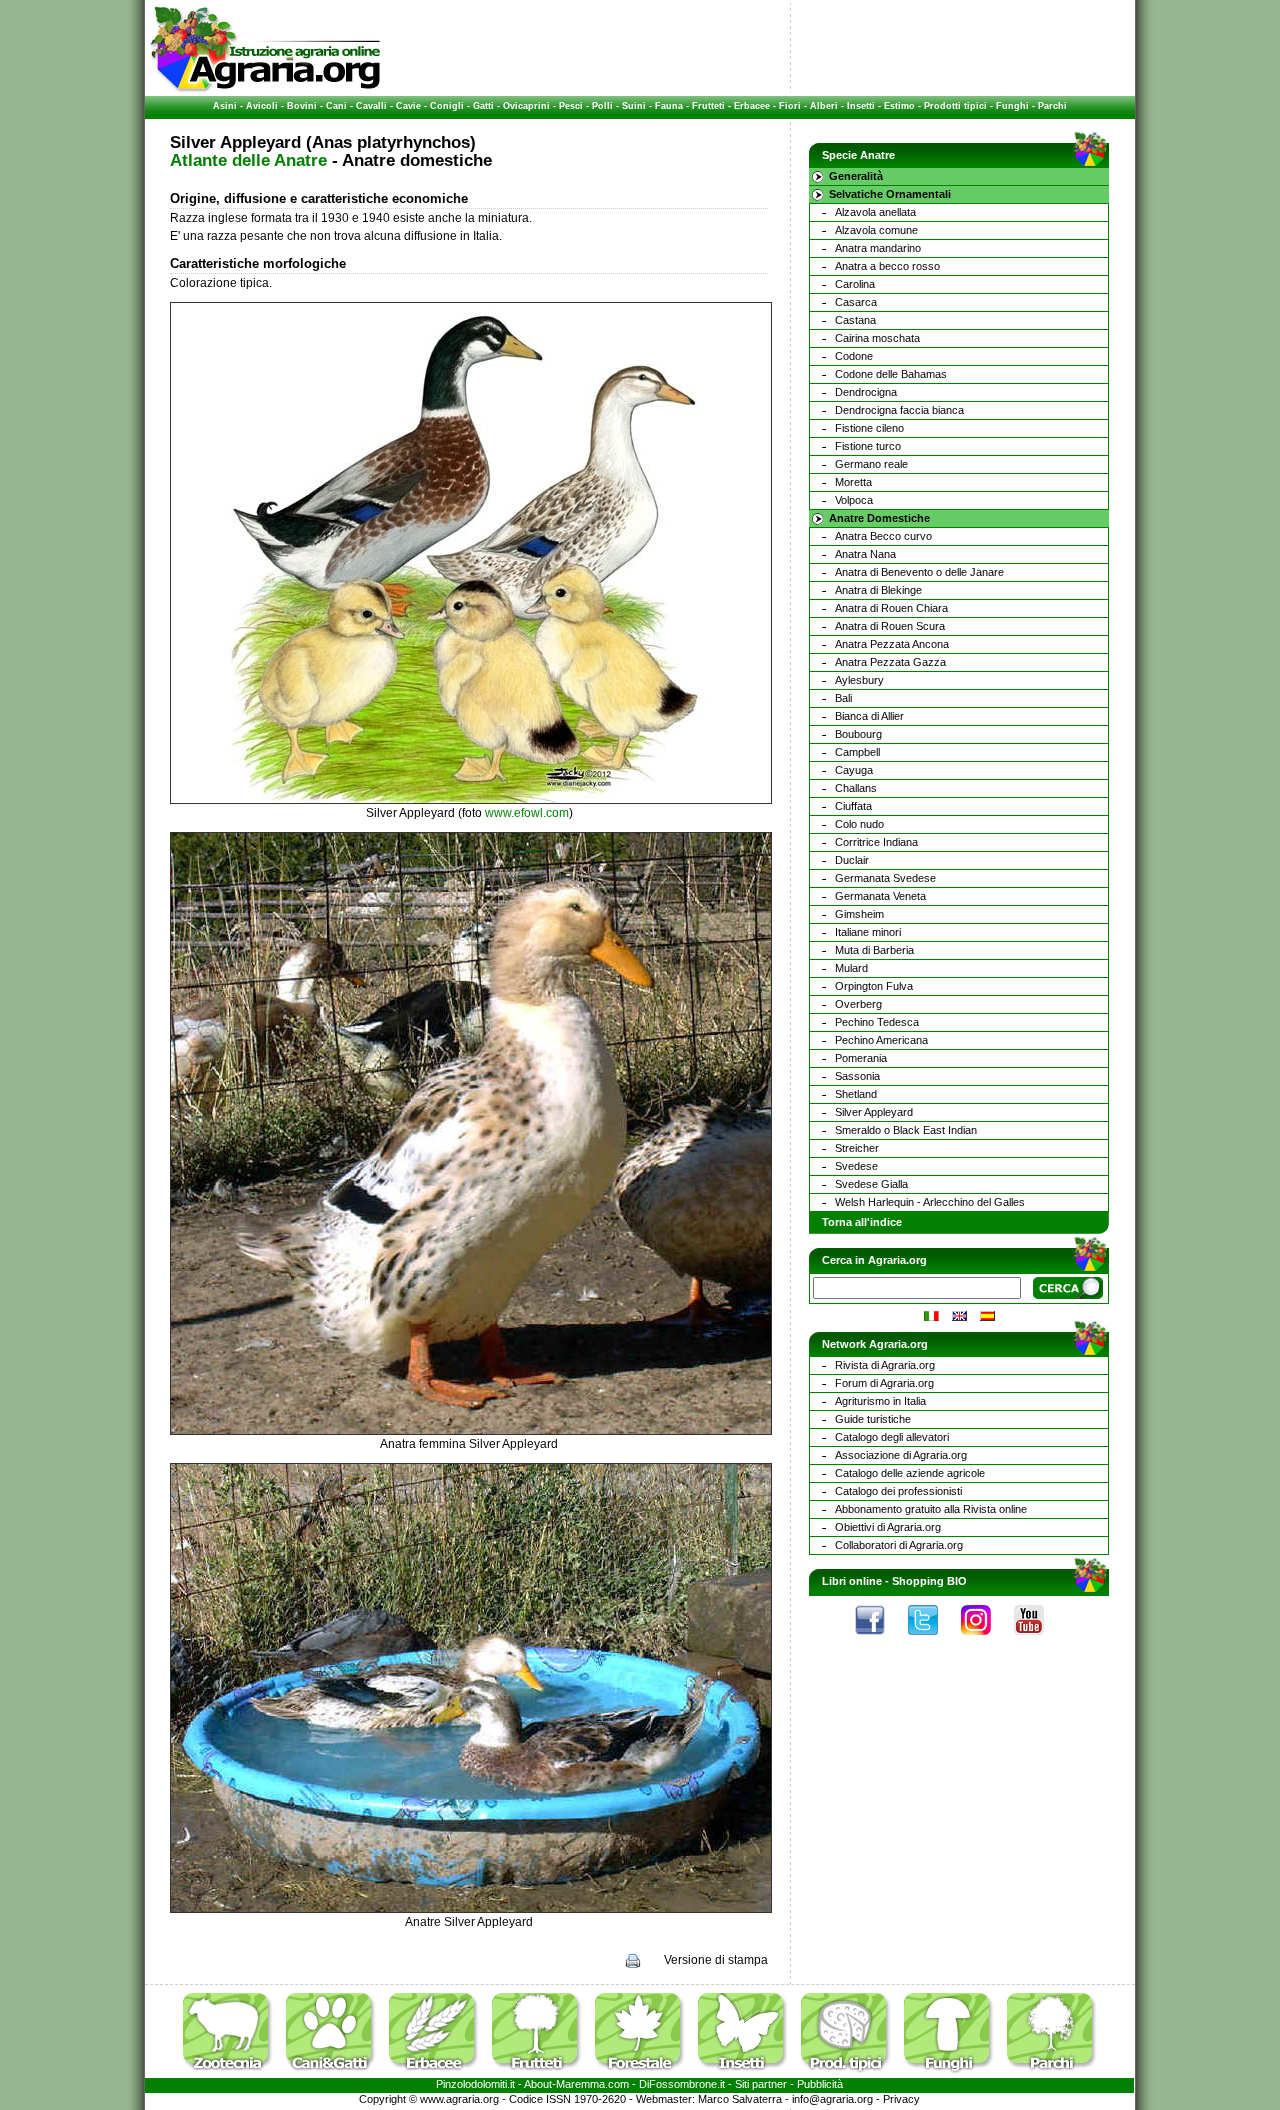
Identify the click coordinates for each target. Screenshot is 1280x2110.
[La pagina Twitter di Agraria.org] (933, 1640)
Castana (855, 320)
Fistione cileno (869, 428)
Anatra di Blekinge (878, 590)
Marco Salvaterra (740, 2099)
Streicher (857, 1148)
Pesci (571, 106)
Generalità (856, 176)
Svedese (856, 1166)
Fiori (790, 106)
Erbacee (752, 106)
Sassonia (857, 1076)
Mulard (851, 968)
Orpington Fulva (874, 986)
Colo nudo (859, 824)
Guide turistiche (873, 1419)
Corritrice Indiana (876, 842)
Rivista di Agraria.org (885, 1365)
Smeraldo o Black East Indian (906, 1130)
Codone (854, 356)
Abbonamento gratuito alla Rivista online (931, 1509)
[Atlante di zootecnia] (233, 2074)
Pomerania (861, 1058)
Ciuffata (853, 806)
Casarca (856, 302)
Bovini (302, 106)
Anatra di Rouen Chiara (891, 608)
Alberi (824, 106)
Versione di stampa (716, 1960)
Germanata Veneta (880, 896)
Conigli (447, 106)
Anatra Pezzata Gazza (890, 662)
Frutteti (708, 106)
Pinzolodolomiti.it (475, 2084)
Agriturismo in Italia (880, 1401)
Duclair (852, 860)
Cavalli (371, 106)
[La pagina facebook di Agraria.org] (880, 1640)
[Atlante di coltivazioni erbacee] (439, 2074)
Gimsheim (859, 914)
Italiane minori (868, 932)
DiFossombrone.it (682, 2084)
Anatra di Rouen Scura (890, 626)
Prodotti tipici (955, 106)
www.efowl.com (527, 813)
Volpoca (854, 500)
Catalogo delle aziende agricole (910, 1473)
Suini (634, 106)
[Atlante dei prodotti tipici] (851, 2074)
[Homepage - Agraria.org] (265, 89)
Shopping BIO (929, 1581)
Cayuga (854, 770)
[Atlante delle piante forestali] (645, 2074)
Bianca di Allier (869, 716)
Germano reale (871, 464)
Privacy (901, 2099)
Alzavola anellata (875, 212)
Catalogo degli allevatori (892, 1437)
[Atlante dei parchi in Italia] (1052, 2074)
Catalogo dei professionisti (898, 1491)
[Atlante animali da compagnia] (336, 2074)
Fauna (669, 106)
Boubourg (858, 734)
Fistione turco (868, 446)
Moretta (853, 482)
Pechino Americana (881, 1040)
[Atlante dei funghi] (954, 2074)
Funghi (1012, 106)
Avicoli (262, 106)
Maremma (580, 2084)
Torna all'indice (862, 1222)
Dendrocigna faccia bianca (899, 410)
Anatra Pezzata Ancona (892, 644)
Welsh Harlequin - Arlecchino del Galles (930, 1202)
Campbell (857, 752)
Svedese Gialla (871, 1184)
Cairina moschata (877, 338)
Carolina (855, 284)
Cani (336, 106)
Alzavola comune (876, 230)
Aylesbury (859, 680)
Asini (225, 106)
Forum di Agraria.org (884, 1383)
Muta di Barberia (874, 950)
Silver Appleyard (874, 1112)
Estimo (899, 106)
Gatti (483, 106)
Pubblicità (820, 2084)
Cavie (408, 106)
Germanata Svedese (885, 878)
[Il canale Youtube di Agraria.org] (1039, 1640)
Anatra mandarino (878, 248)
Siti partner (761, 2084)
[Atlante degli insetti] (748, 2074)
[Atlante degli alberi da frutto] (542, 2074)
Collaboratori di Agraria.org (899, 1545)
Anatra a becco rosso (887, 266)
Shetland (856, 1094)
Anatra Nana (865, 554)
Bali (843, 698)
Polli (602, 106)
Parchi (1052, 106)
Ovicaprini (526, 106)
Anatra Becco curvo (883, 536)
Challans (856, 788)
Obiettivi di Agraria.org (888, 1527)
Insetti (861, 106)
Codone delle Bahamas (891, 374)
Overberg (858, 1004)
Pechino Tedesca (877, 1022)
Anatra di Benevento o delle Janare (919, 572)
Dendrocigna (866, 392)
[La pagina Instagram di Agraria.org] (986, 1640)
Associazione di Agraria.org (901, 1455)
